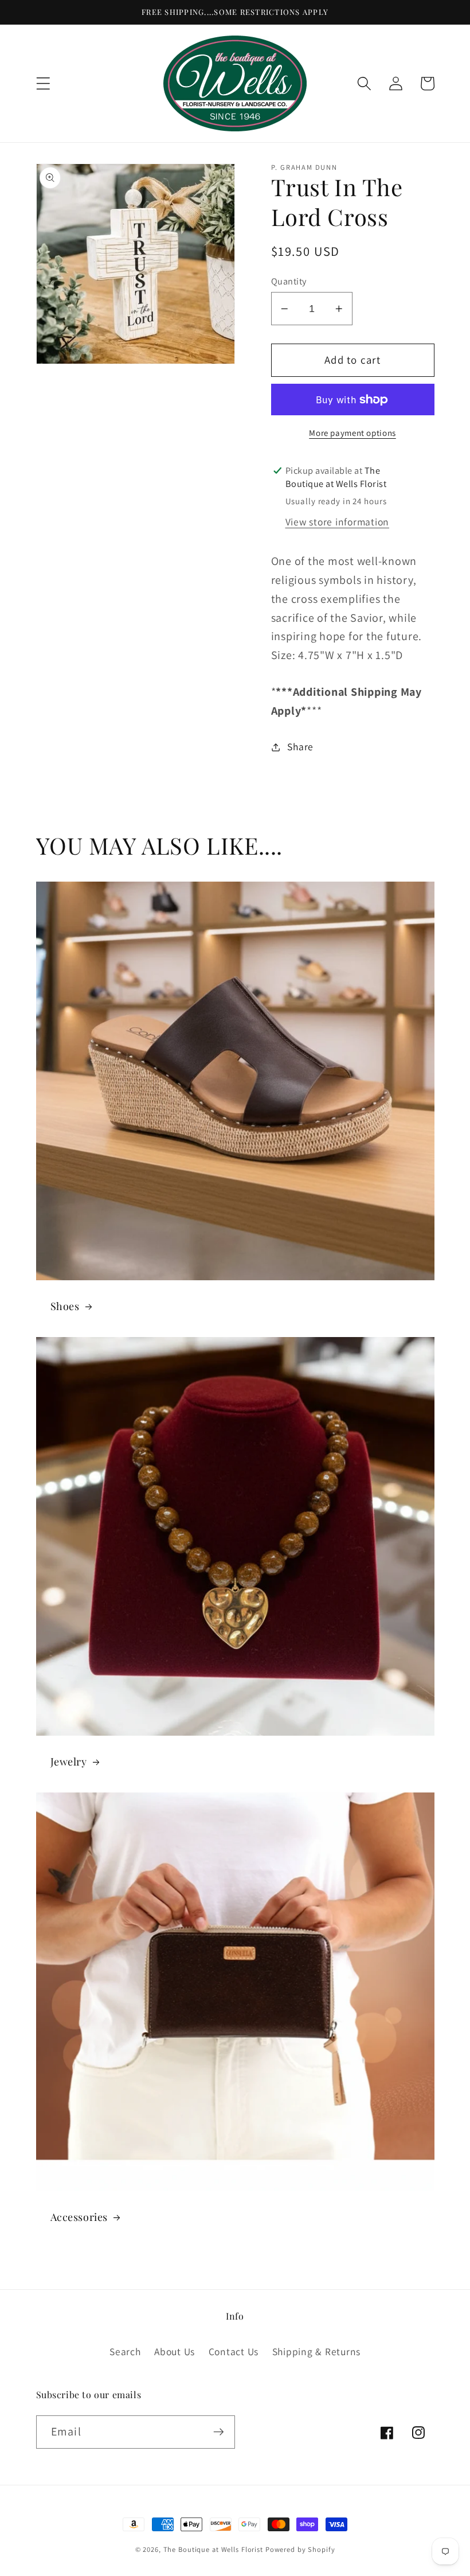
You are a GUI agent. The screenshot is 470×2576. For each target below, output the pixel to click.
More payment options (352, 433)
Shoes (65, 1306)
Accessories (79, 2217)
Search (125, 2351)
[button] (43, 83)
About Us (175, 2351)
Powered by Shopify (300, 2549)
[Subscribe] (219, 2432)
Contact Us (234, 2351)
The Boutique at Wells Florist (214, 2549)
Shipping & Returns (317, 2351)
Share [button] (300, 747)
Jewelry (69, 1762)
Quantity (289, 281)
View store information (338, 522)
